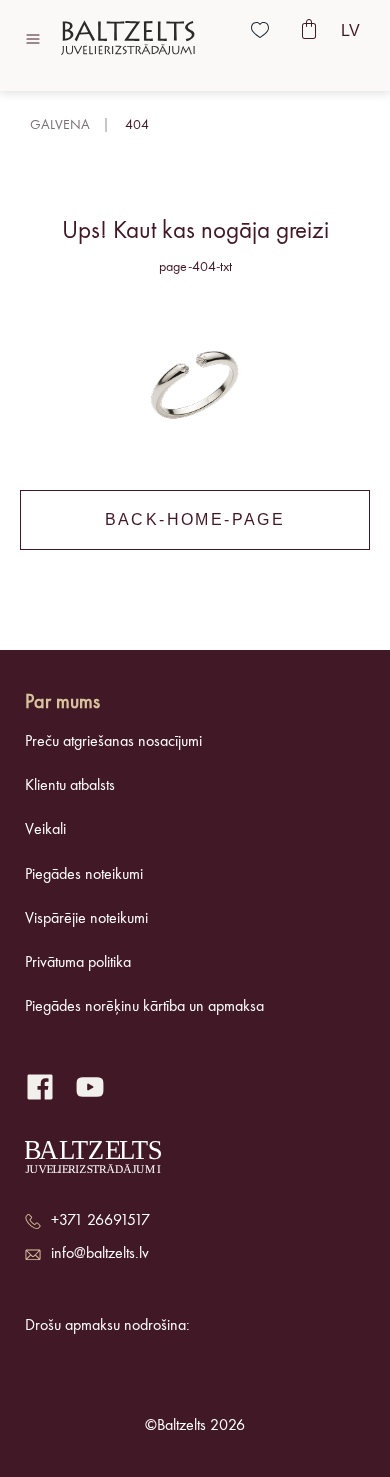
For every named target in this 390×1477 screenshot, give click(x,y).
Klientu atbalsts (70, 786)
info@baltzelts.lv (100, 1254)
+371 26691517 (100, 1221)
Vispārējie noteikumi (86, 919)
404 (137, 125)
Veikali (45, 830)
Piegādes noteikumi (84, 875)
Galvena (60, 125)
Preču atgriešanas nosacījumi (113, 742)
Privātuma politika (78, 963)
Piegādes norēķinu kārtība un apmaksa (144, 1007)
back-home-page (195, 519)
